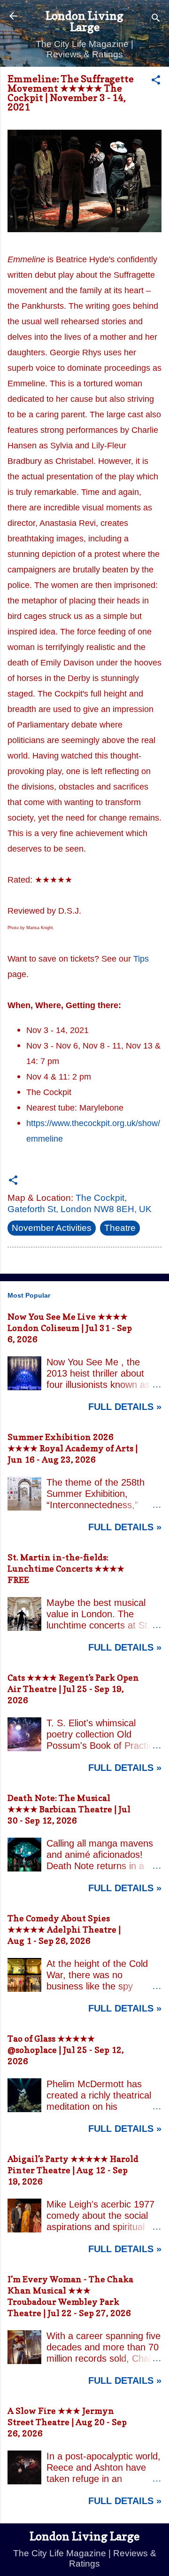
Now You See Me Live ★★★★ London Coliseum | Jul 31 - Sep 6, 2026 (70, 1328)
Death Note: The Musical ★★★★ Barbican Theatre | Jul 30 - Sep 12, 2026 (69, 1809)
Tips (141, 959)
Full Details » (125, 1407)
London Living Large (84, 21)
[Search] (156, 19)
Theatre (120, 1228)
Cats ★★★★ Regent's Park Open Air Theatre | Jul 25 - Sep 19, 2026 (73, 1689)
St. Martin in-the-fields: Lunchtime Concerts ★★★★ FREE (66, 1569)
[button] (156, 81)
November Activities (52, 1228)
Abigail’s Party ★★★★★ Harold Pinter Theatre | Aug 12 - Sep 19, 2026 (73, 2170)
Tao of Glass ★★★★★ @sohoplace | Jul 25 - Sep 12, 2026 (66, 2050)
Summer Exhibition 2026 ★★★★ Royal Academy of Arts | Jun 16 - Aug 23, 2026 (73, 1448)
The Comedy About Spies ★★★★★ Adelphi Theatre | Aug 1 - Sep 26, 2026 (64, 1930)
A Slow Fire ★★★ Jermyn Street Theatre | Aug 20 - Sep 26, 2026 (67, 2422)
